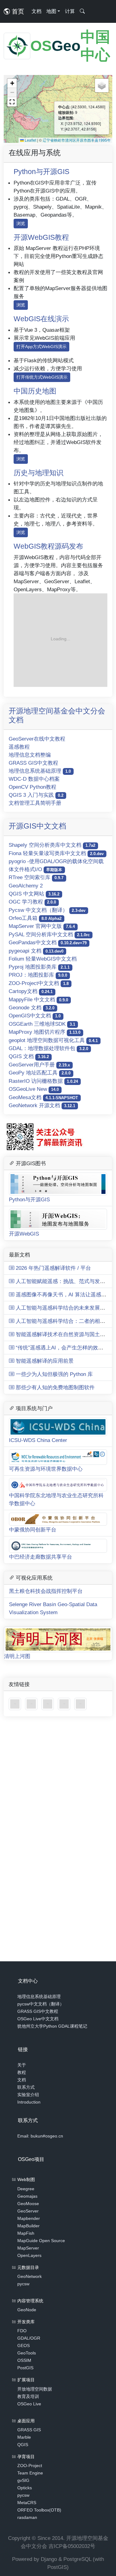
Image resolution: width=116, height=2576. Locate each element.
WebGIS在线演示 (41, 319)
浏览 (21, 223)
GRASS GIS (29, 2430)
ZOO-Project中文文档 (39, 983)
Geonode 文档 (32, 1008)
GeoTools (27, 2353)
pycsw (23, 2284)
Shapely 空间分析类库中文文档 (52, 845)
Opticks (25, 2488)
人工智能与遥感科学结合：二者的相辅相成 (65, 1321)
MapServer (28, 2248)
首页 (17, 11)
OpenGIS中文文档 (35, 1016)
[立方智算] (80, 1704)
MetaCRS (27, 2503)
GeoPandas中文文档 (48, 942)
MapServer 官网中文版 (42, 926)
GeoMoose (28, 2204)
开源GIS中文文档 (37, 826)
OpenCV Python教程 (32, 787)
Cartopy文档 (31, 991)
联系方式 (26, 2087)
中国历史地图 (35, 391)
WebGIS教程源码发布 (48, 546)
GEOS (24, 2345)
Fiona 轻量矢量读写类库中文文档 (56, 853)
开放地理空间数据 (35, 2389)
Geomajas (27, 2196)
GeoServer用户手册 (39, 1065)
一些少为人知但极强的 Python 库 (54, 1374)
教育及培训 (28, 2396)
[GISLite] (48, 1704)
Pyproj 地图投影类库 (39, 967)
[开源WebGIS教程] (16, 1704)
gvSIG (23, 2480)
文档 (37, 11)
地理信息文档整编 (30, 755)
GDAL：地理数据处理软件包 (48, 1048)
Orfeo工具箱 (35, 918)
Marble (24, 2437)
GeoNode (27, 2310)
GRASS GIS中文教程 (33, 763)
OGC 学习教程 (32, 902)
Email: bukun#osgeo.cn (40, 2136)
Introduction (29, 2102)
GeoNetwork (30, 2276)
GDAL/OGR (29, 2338)
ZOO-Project (30, 2466)
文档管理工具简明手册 (35, 803)
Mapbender (29, 2218)
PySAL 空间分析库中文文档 (49, 934)
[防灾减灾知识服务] (65, 1704)
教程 (22, 2072)
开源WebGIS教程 (41, 237)
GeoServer (28, 2211)
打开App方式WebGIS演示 (41, 347)
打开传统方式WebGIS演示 (42, 377)
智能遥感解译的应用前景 (44, 1361)
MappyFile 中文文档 (38, 999)
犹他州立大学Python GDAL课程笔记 (52, 2026)
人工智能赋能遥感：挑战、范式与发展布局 (65, 1281)
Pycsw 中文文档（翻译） (47, 910)
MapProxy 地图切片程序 (45, 1032)
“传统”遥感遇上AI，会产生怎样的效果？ (61, 1348)
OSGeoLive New (34, 1089)
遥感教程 (19, 747)
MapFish (26, 2233)
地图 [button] (51, 11)
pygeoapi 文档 (36, 951)
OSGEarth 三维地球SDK (42, 1024)
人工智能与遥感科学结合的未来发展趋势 (62, 1308)
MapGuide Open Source (41, 2241)
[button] (12, 83)
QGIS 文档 (29, 1056)
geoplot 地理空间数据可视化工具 (53, 1040)
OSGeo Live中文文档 (38, 2019)
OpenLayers (29, 2255)
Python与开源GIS (41, 172)
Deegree (26, 2189)
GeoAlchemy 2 (26, 886)
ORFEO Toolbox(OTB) (39, 2510)
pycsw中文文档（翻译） (41, 2004)
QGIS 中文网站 (34, 894)
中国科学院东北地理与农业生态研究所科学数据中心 (56, 1499)
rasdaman (27, 2517)
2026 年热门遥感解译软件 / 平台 (53, 1268)
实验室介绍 (28, 2095)
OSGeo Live (29, 2404)
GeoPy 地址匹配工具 (40, 1073)
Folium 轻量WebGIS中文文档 (43, 959)
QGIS (23, 2445)
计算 (70, 11)
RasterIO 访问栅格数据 (43, 1081)
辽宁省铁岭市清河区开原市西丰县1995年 (77, 140)
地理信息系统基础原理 (40, 771)
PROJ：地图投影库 (38, 975)
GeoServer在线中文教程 (37, 739)
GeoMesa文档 (43, 1097)
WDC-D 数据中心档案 (34, 779)
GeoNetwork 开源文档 (42, 1105)
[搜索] (82, 11)
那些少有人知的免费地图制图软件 (54, 1387)
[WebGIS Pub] (60, 640)
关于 (22, 2065)
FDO (22, 2331)
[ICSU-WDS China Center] (32, 1704)
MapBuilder (28, 2226)
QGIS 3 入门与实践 (36, 795)
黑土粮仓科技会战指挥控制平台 (46, 1591)
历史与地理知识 (39, 473)
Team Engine (30, 2473)
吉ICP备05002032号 (72, 2546)
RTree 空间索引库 (36, 877)
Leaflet (30, 140)
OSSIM (24, 2360)
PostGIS (25, 2368)
